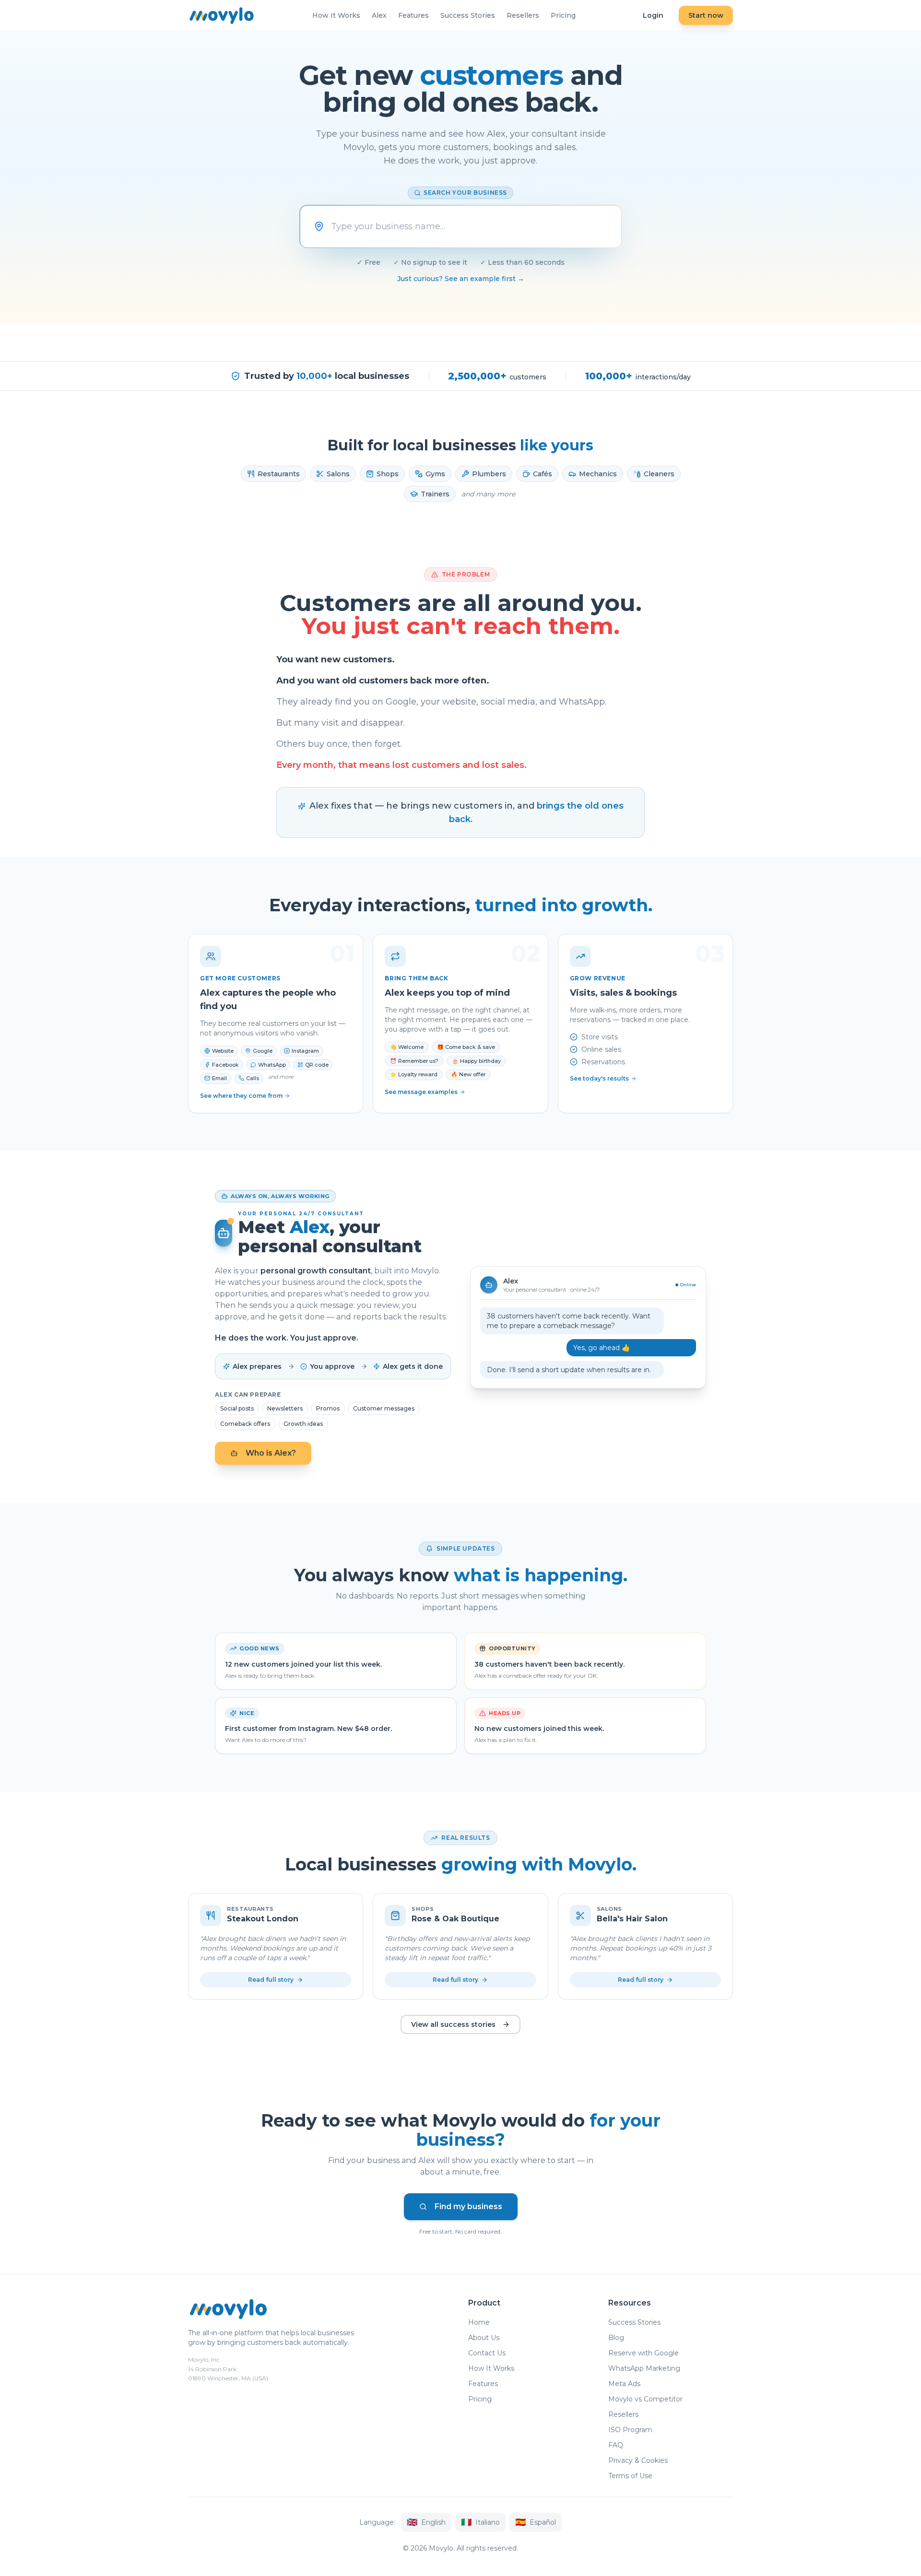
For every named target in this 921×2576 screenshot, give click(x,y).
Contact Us (487, 2353)
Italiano (480, 2522)
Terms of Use (630, 2476)
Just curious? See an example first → (461, 279)
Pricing (563, 15)
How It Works (336, 15)
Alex (379, 15)
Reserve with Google (644, 2353)
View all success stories (453, 2024)
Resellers (523, 15)
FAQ (616, 2445)
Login (653, 15)
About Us (484, 2338)
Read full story (271, 1980)
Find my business (468, 2206)
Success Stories (468, 15)
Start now (706, 15)
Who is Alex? (271, 1453)
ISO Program (630, 2430)
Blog (616, 2338)
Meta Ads (624, 2384)
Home (479, 2322)
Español (536, 2522)
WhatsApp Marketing (644, 2368)
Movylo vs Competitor (645, 2399)
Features (413, 15)
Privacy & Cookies (638, 2460)
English (426, 2522)
